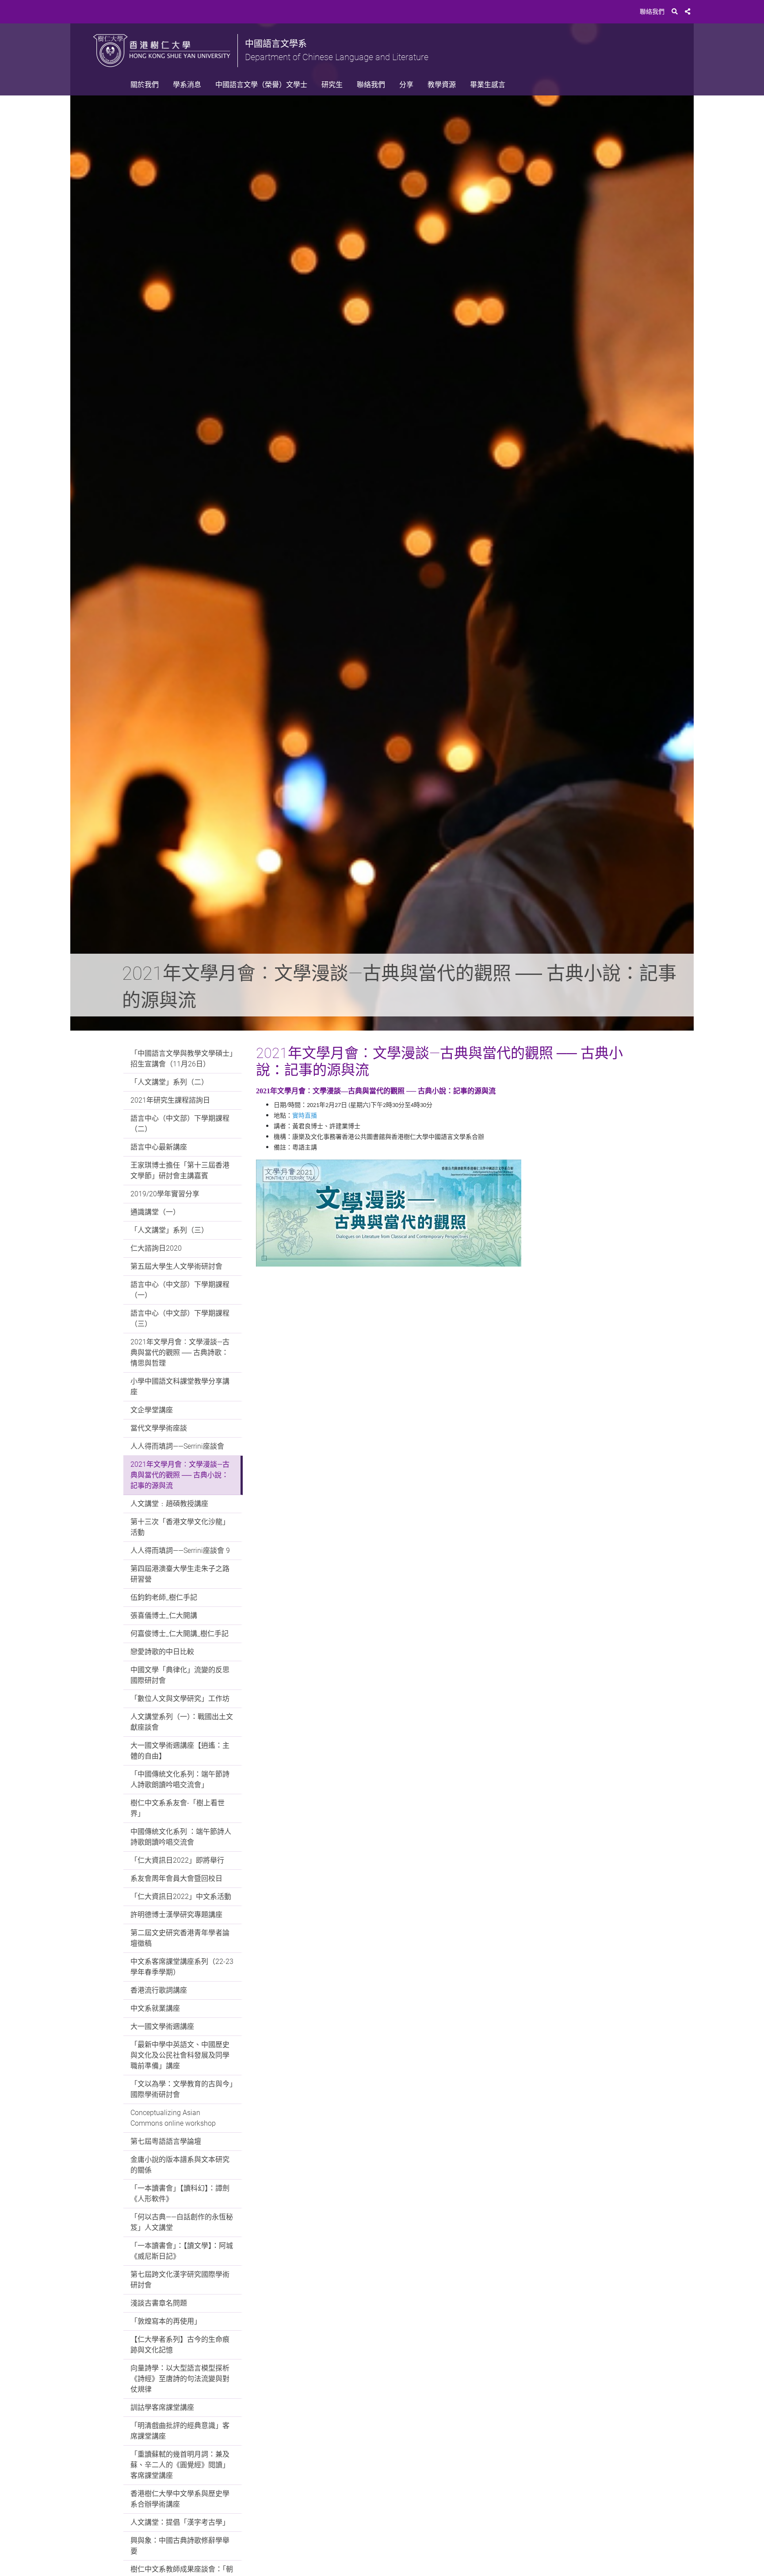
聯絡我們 (652, 11)
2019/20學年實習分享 (165, 1194)
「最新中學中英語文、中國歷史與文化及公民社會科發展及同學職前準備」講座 (180, 2055)
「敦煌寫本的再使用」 (166, 2321)
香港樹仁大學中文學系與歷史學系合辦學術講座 (180, 2499)
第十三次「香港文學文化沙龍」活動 (180, 1527)
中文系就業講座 (155, 2008)
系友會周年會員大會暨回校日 (176, 1878)
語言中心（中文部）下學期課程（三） (180, 1318)
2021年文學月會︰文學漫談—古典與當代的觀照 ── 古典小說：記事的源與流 (180, 1475)
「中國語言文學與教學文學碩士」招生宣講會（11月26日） (182, 1059)
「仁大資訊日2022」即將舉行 (177, 1860)
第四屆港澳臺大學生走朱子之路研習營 (180, 1574)
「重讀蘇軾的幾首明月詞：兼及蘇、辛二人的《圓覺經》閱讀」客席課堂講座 (180, 2465)
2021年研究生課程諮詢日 (170, 1100)
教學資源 (442, 85)
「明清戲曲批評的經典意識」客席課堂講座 (180, 2431)
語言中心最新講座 (159, 1147)
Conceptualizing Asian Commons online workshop (173, 2118)
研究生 (332, 85)
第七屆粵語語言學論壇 (166, 2141)
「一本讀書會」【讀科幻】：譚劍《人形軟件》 (180, 2194)
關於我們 (145, 85)
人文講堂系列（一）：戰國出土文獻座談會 (182, 1722)
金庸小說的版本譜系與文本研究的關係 (180, 2165)
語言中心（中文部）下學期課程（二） (180, 1124)
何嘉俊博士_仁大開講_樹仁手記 (180, 1634)
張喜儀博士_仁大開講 (164, 1615)
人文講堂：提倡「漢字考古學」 (180, 2522)
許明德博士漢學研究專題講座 (176, 1915)
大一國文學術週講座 (162, 2026)
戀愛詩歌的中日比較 (162, 1652)
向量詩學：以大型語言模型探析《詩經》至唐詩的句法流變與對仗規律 (180, 2379)
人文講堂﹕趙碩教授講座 (169, 1504)
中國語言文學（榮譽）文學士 (261, 85)
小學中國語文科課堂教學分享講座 (180, 1387)
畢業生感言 (488, 85)
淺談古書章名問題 (159, 2303)
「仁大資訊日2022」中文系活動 (181, 1897)
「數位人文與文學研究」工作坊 (180, 1699)
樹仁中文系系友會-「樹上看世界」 (178, 1808)
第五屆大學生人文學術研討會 (176, 1266)
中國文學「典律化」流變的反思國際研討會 (180, 1675)
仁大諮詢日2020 (156, 1248)
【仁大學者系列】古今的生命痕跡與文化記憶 (180, 2345)
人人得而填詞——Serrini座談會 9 (180, 1551)
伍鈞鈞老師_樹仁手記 (164, 1597)
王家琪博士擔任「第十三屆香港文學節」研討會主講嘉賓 (180, 1170)
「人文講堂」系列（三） (169, 1230)
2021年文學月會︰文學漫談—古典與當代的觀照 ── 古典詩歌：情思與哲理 (180, 1353)
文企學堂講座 (152, 1410)
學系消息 (187, 85)
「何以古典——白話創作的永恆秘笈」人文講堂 (182, 2222)
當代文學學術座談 (159, 1428)
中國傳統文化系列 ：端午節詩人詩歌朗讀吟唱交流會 (181, 1837)
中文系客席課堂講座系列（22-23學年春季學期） (182, 1967)
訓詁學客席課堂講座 (162, 2407)
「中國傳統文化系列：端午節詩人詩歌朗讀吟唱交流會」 (180, 1779)
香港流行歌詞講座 (159, 1990)
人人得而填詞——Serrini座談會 (177, 1446)
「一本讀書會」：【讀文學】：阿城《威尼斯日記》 (182, 2251)
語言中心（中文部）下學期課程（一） (180, 1290)
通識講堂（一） (155, 1212)
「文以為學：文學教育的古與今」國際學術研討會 (182, 2089)
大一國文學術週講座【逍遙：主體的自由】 (180, 1751)
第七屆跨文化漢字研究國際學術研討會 (180, 2280)
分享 (406, 85)
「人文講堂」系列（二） (169, 1082)
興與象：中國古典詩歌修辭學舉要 (180, 2546)
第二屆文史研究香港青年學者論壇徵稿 (180, 1938)
